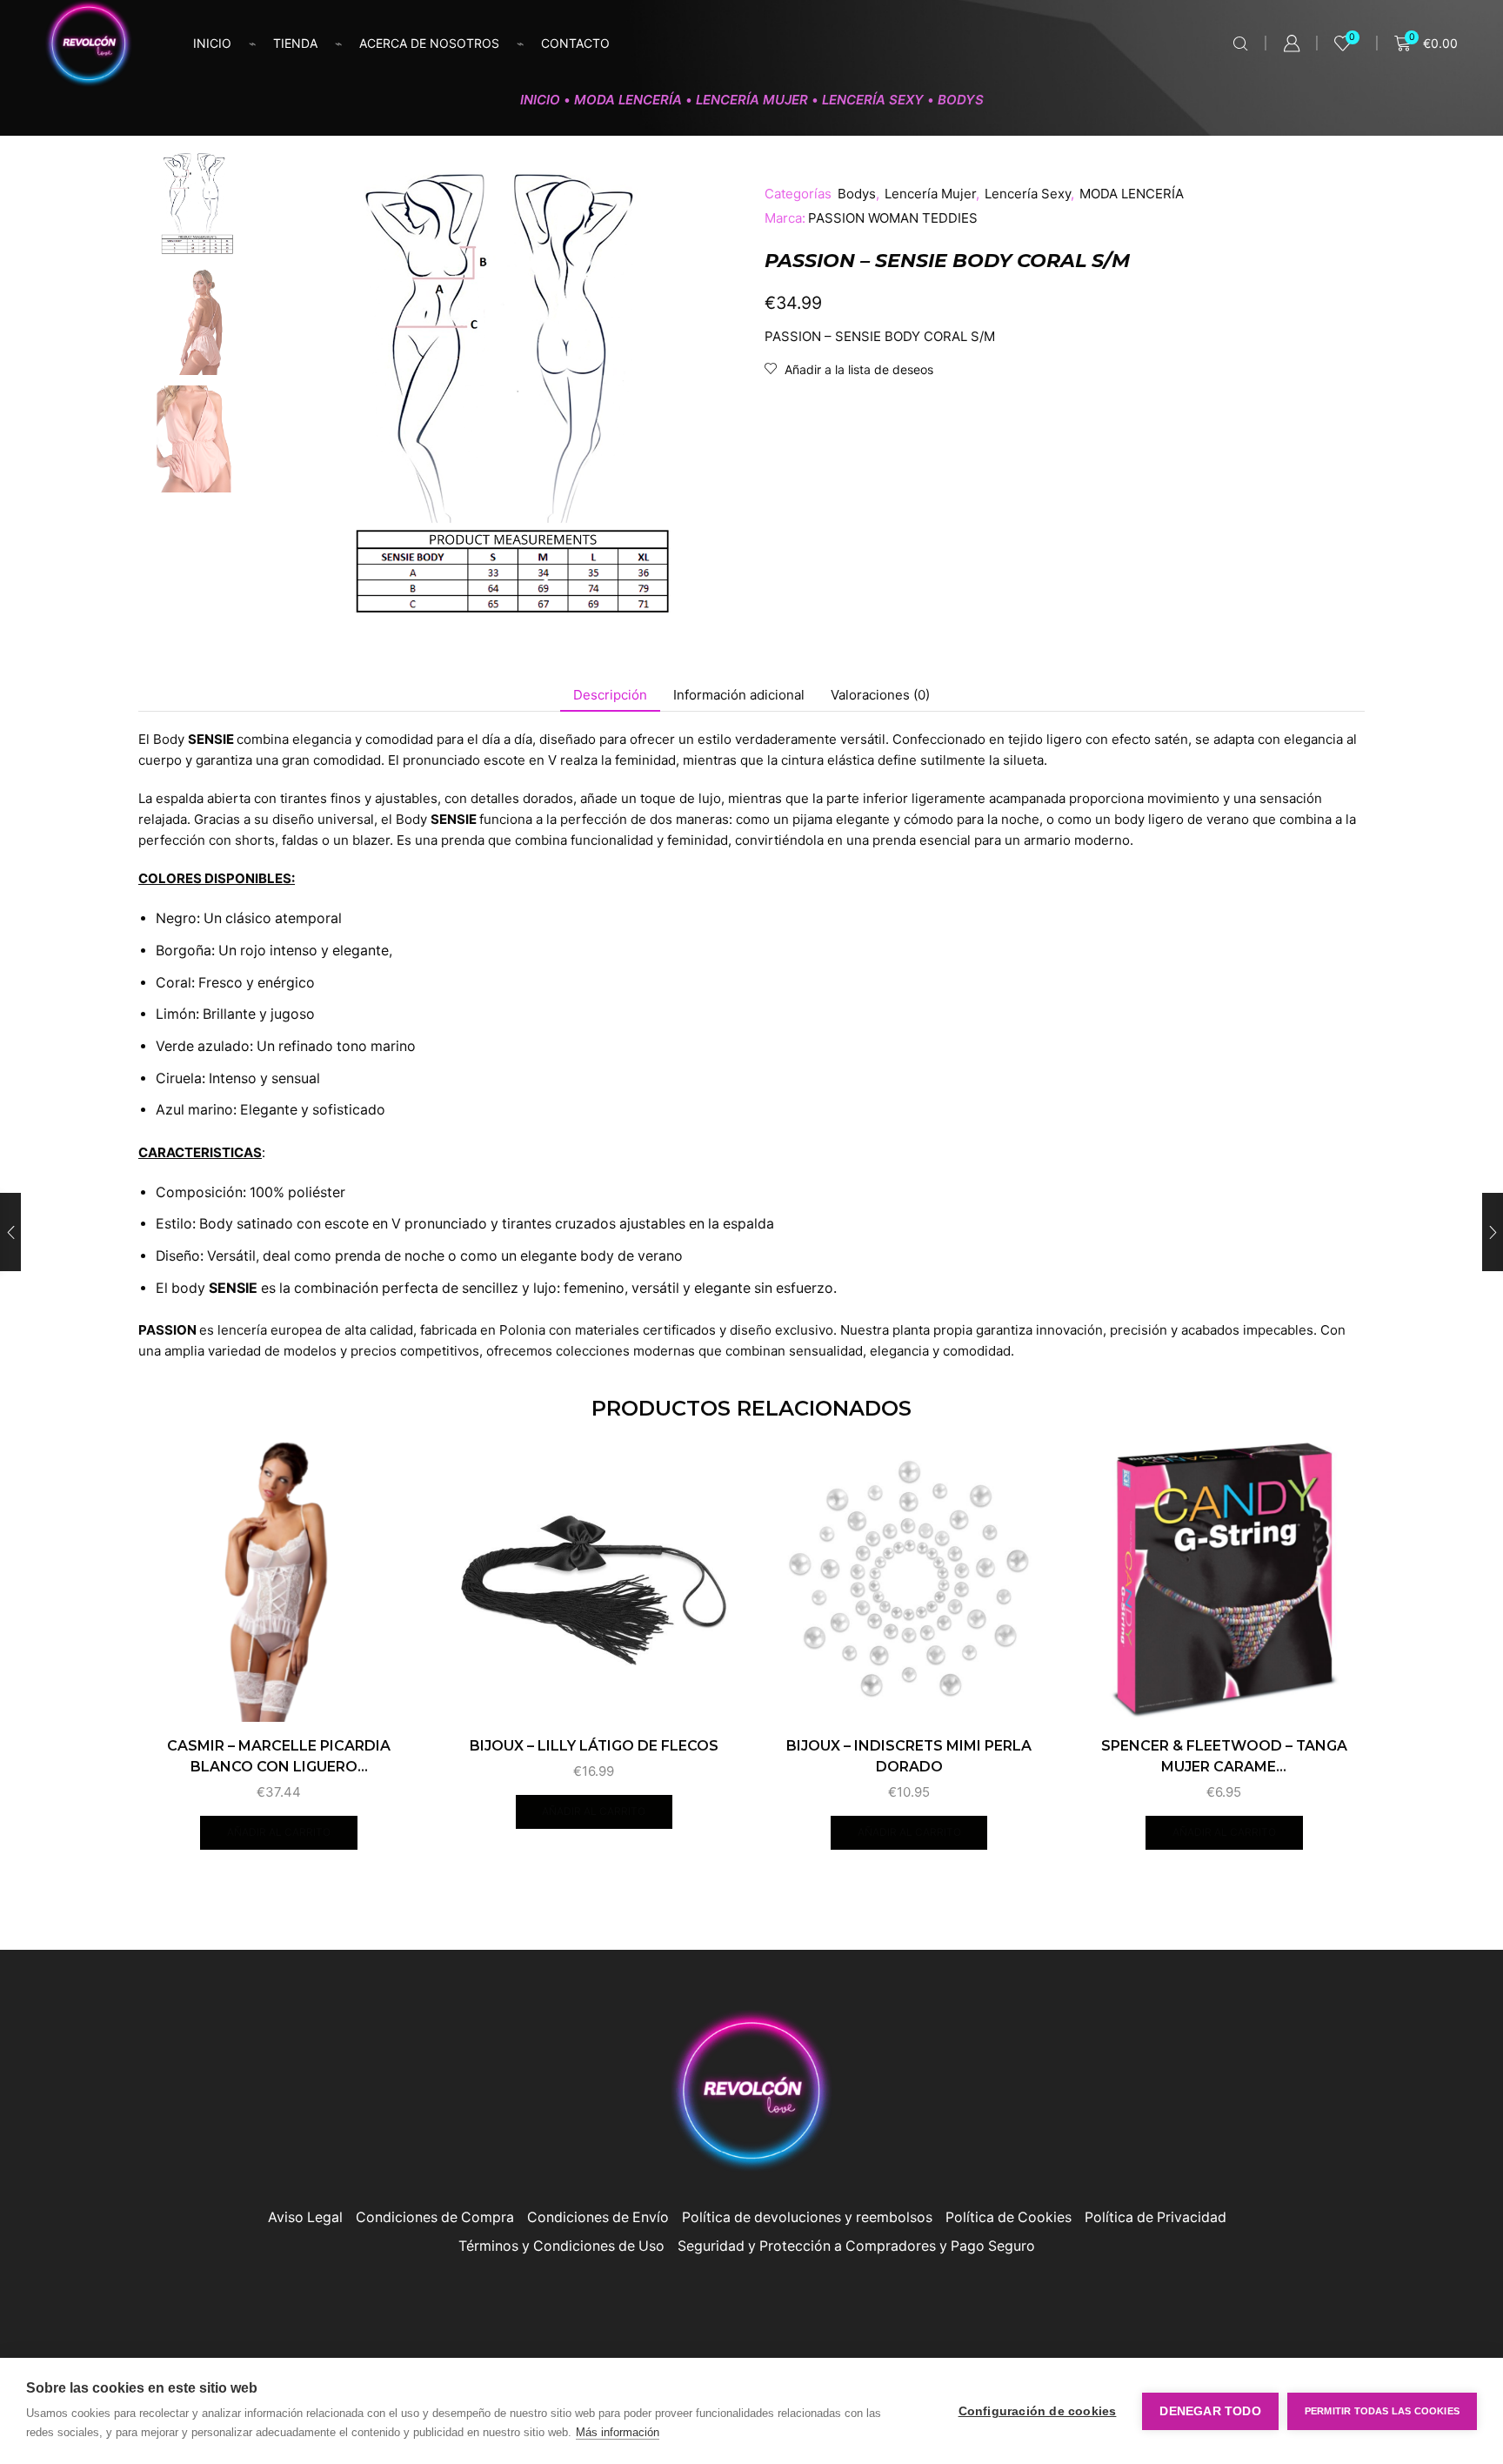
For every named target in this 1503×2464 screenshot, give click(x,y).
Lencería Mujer (752, 100)
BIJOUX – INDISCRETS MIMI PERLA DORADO (909, 1756)
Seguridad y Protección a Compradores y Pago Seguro (856, 2246)
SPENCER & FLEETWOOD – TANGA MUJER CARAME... (1224, 1756)
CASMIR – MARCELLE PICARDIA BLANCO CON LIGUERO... (279, 1756)
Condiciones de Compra (435, 2217)
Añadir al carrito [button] (279, 1832)
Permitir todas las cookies (1382, 2411)
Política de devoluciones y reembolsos (807, 2217)
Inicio (212, 43)
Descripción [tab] (610, 695)
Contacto (575, 43)
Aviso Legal (305, 2217)
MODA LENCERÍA (628, 100)
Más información (618, 2432)
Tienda (295, 43)
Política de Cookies (1009, 2217)
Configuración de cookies (1038, 2411)
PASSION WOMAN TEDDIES (893, 218)
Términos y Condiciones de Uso (561, 2246)
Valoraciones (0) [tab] (880, 695)
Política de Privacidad (1156, 2217)
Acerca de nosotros (429, 43)
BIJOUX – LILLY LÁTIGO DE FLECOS (594, 1746)
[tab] (610, 695)
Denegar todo (1210, 2411)
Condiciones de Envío (598, 2217)
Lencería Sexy (873, 100)
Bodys (961, 100)
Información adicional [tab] (739, 695)
